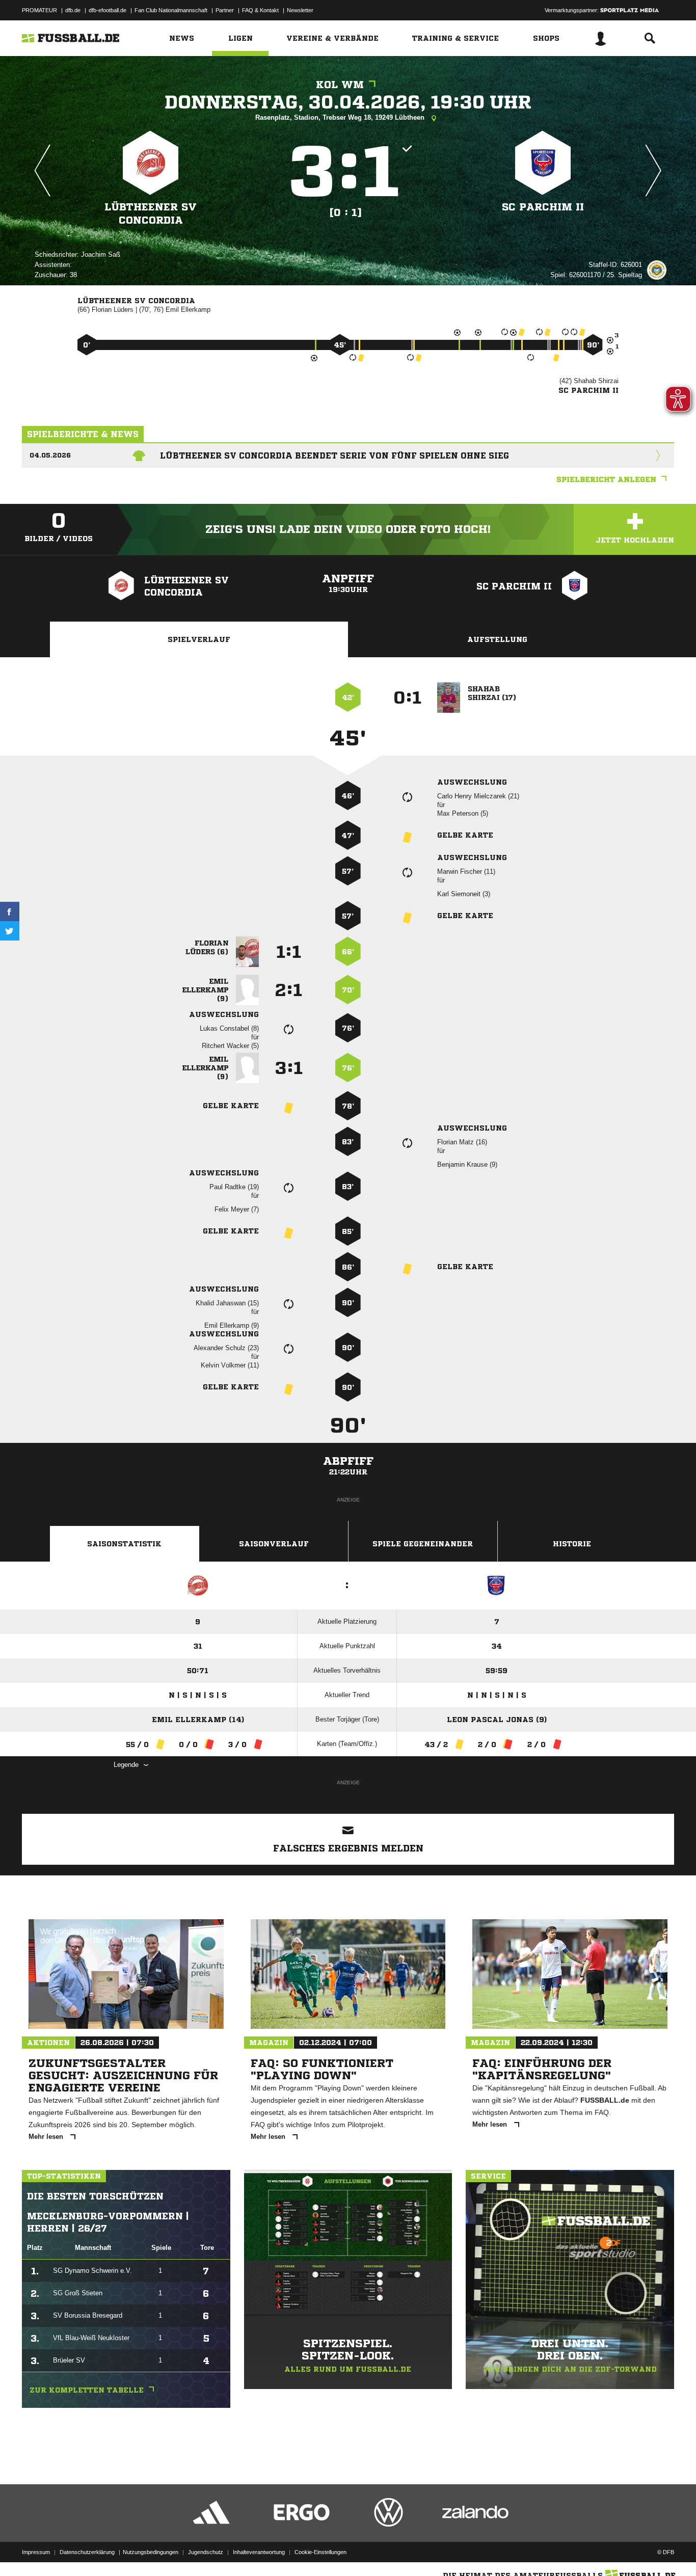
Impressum (36, 2552)
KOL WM (340, 85)
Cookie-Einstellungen (320, 2552)
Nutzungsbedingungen (151, 2552)
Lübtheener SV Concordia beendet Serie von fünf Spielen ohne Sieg (334, 455)
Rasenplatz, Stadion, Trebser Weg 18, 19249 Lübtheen (341, 117)
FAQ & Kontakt (260, 10)
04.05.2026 (50, 455)
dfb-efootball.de (108, 10)
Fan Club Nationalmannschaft (171, 10)
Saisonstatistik (124, 1544)
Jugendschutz (206, 2552)
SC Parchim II (543, 207)
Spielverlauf (199, 639)
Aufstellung (497, 639)
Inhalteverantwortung (259, 2552)
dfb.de (73, 10)
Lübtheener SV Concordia (151, 214)
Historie (572, 1544)
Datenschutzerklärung (87, 2552)
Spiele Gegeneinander (423, 1544)
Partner (225, 10)
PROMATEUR (39, 10)
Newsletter (300, 10)
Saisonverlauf (274, 1544)
